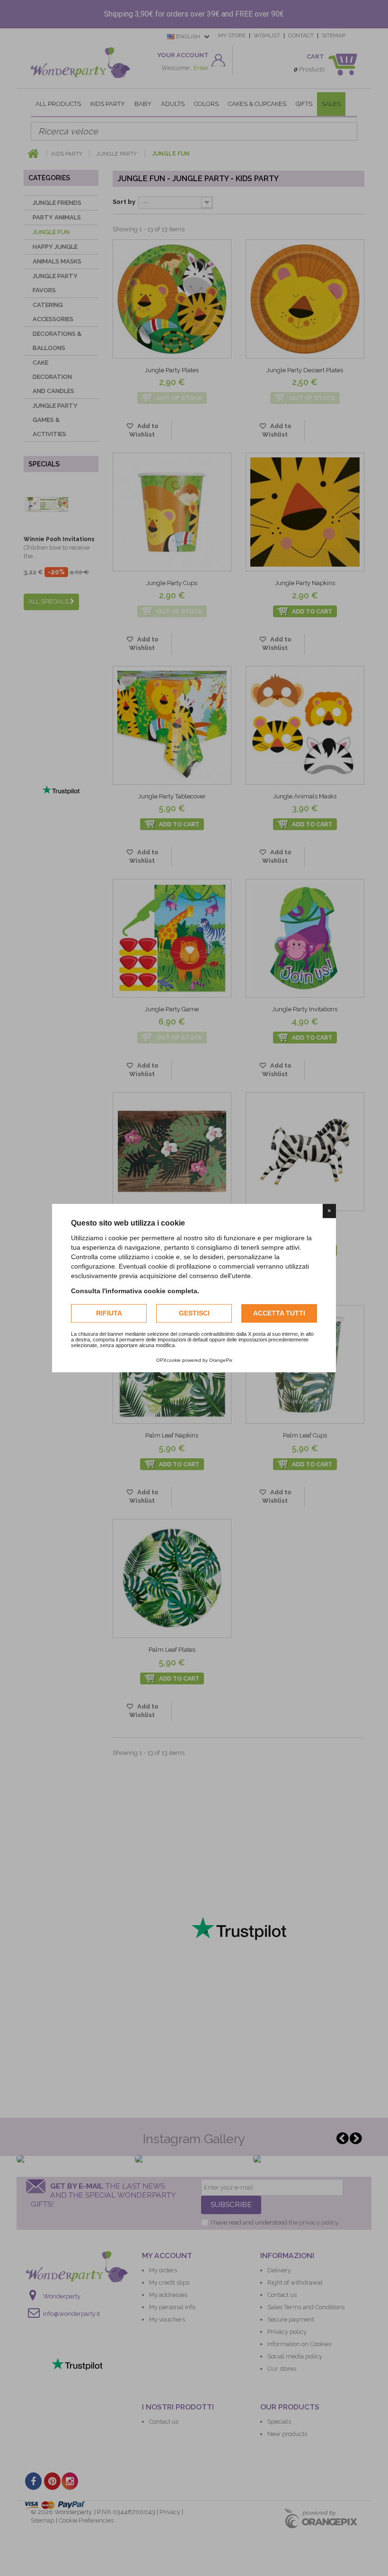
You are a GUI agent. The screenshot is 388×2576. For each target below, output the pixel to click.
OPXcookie (168, 1360)
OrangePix (221, 1360)
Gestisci (194, 1313)
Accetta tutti (279, 1313)
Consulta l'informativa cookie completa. (135, 1291)
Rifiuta (109, 1313)
